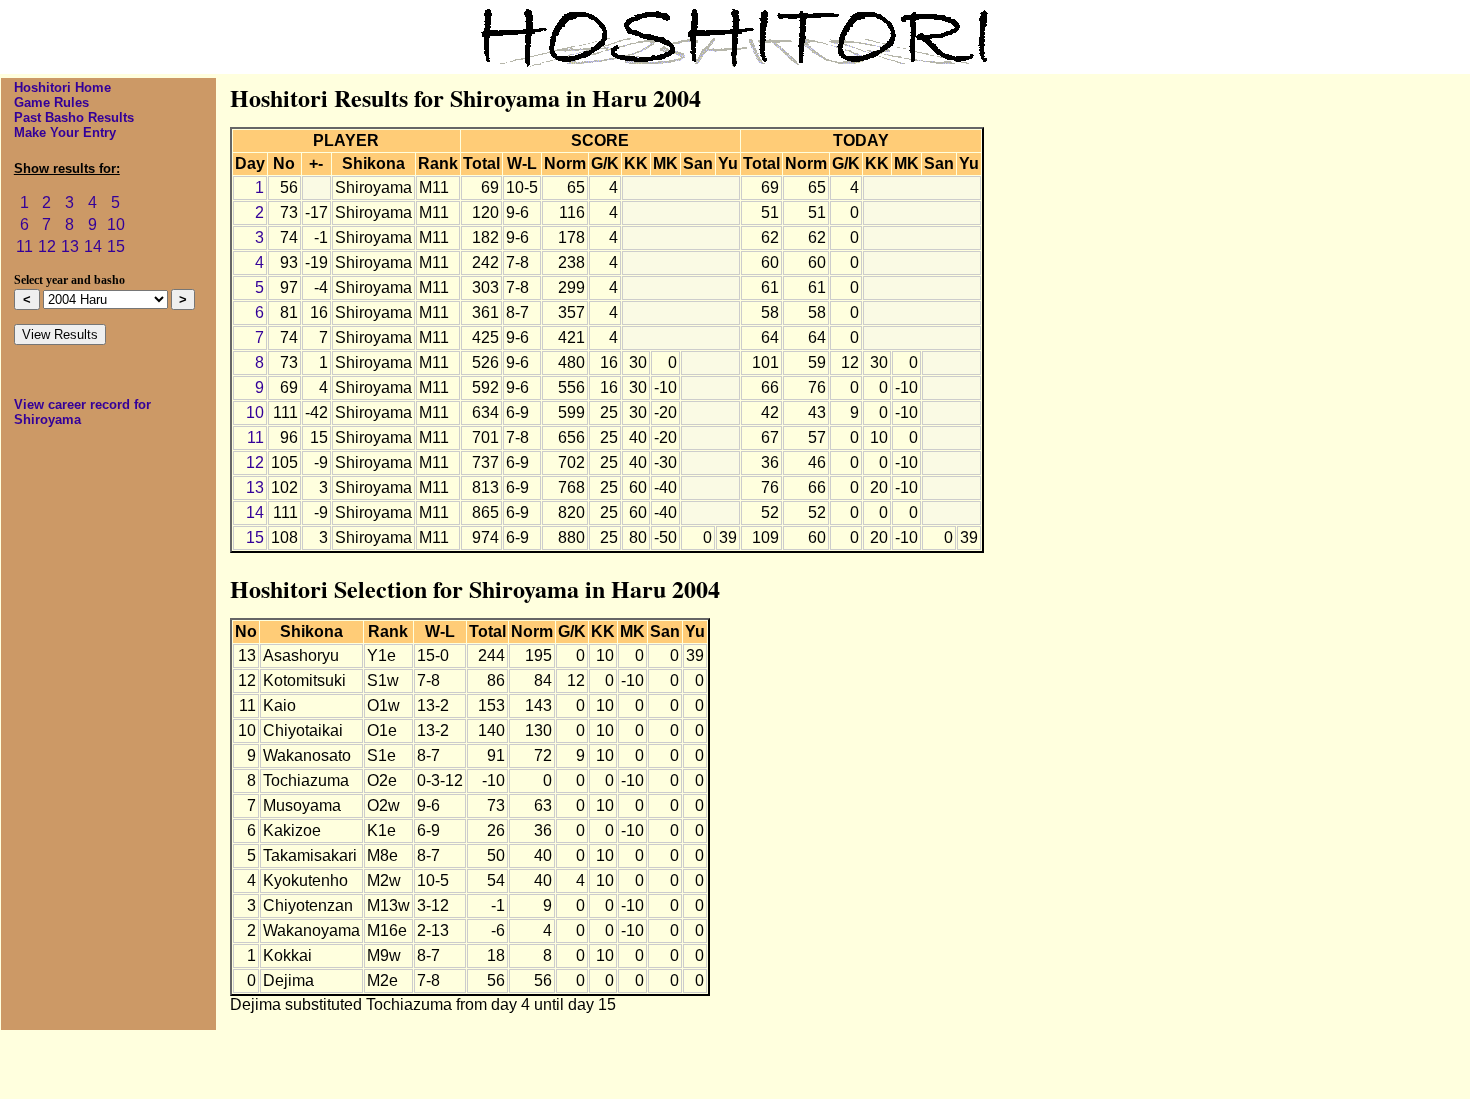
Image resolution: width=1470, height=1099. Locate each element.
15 (116, 246)
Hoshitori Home (62, 87)
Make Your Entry (65, 132)
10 (116, 224)
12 (47, 246)
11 (24, 246)
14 (93, 246)
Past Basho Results (74, 117)
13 (70, 246)
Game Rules (51, 102)
